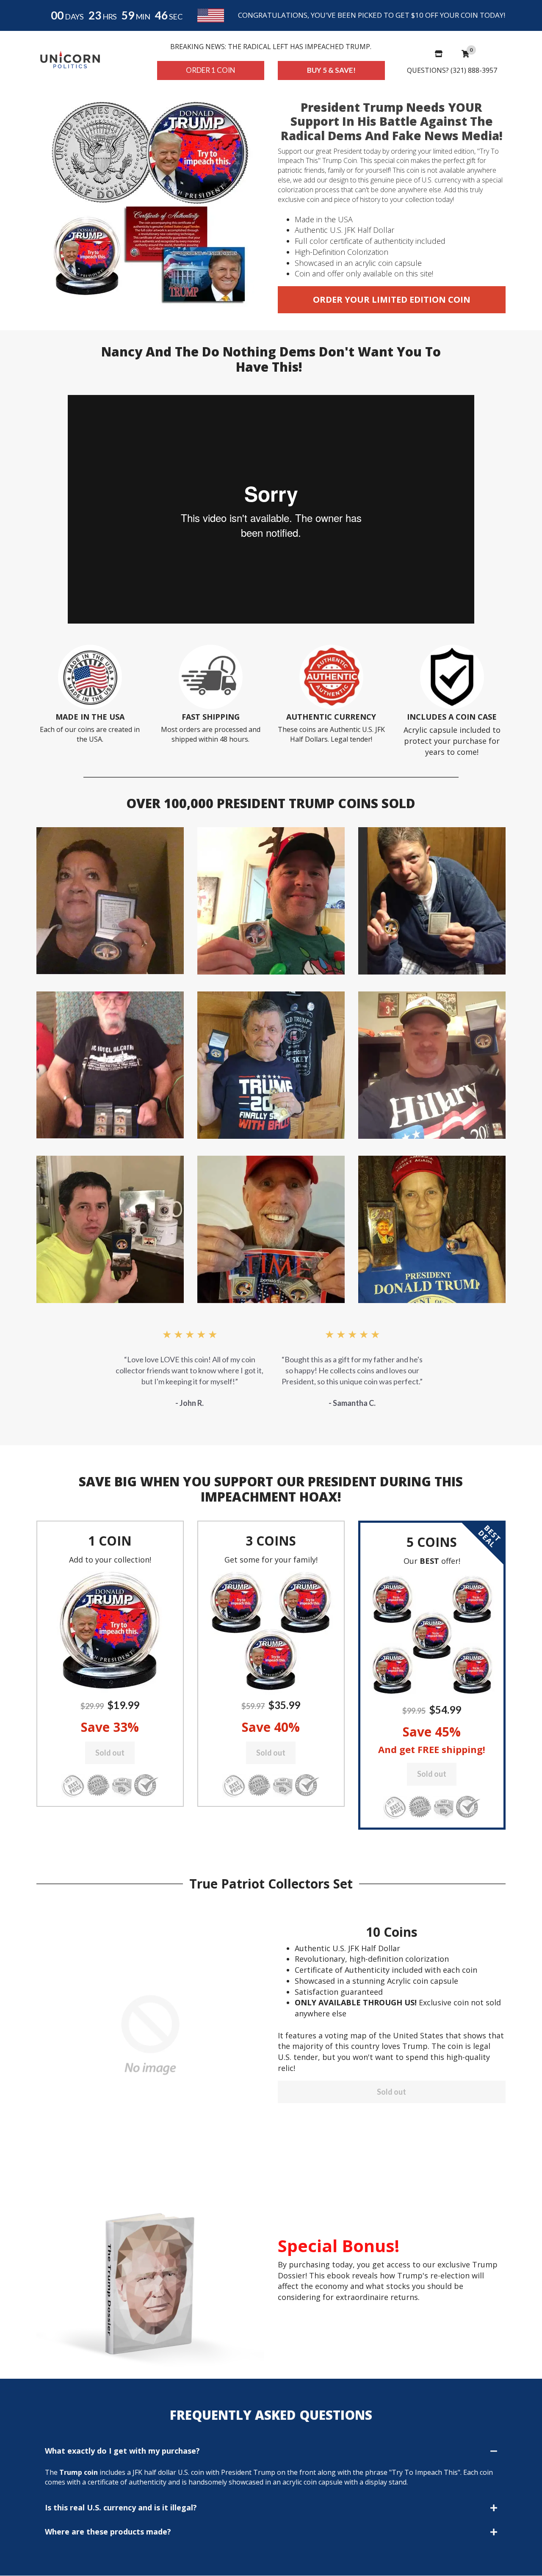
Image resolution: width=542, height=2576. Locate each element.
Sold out (110, 1753)
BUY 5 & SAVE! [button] (331, 70)
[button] (110, 1630)
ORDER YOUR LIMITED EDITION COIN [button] (392, 300)
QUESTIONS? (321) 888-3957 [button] (452, 70)
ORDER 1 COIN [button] (211, 70)
